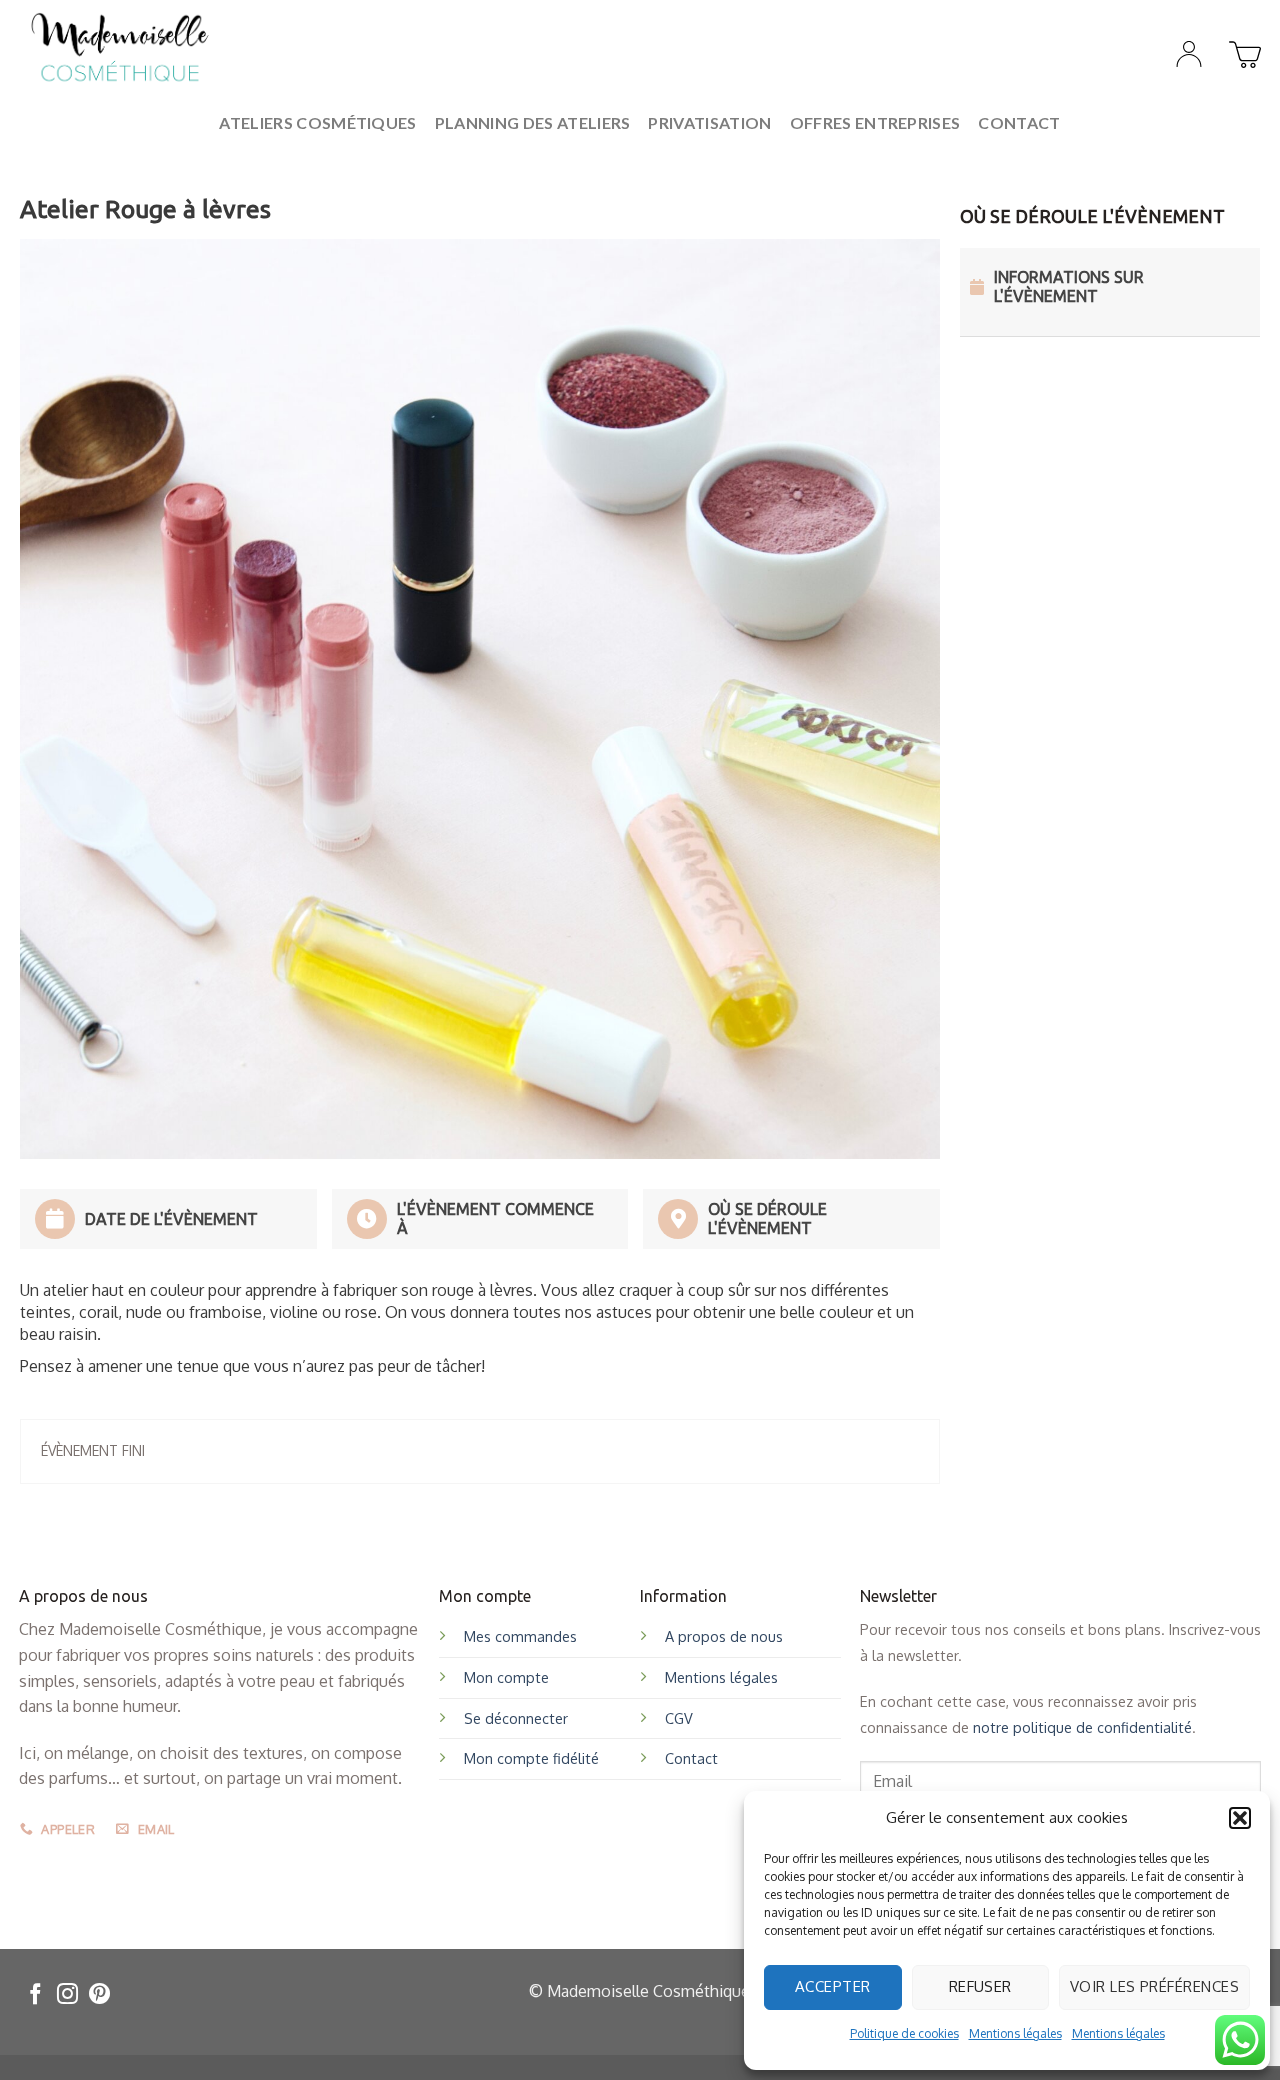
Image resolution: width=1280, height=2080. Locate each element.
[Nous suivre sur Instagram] (67, 1995)
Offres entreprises (875, 122)
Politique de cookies (904, 2033)
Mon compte (506, 1677)
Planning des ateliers (533, 122)
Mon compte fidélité (531, 1758)
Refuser (980, 1986)
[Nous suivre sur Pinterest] (99, 1995)
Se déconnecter (516, 1718)
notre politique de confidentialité (1082, 1727)
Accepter (833, 1986)
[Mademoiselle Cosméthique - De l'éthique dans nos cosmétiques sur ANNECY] (120, 48)
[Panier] (1242, 49)
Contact (1019, 122)
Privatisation (709, 122)
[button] (1240, 1818)
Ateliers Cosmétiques (317, 122)
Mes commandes (520, 1636)
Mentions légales (1015, 2033)
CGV (679, 1718)
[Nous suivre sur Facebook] (35, 1995)
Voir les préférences (1154, 1986)
